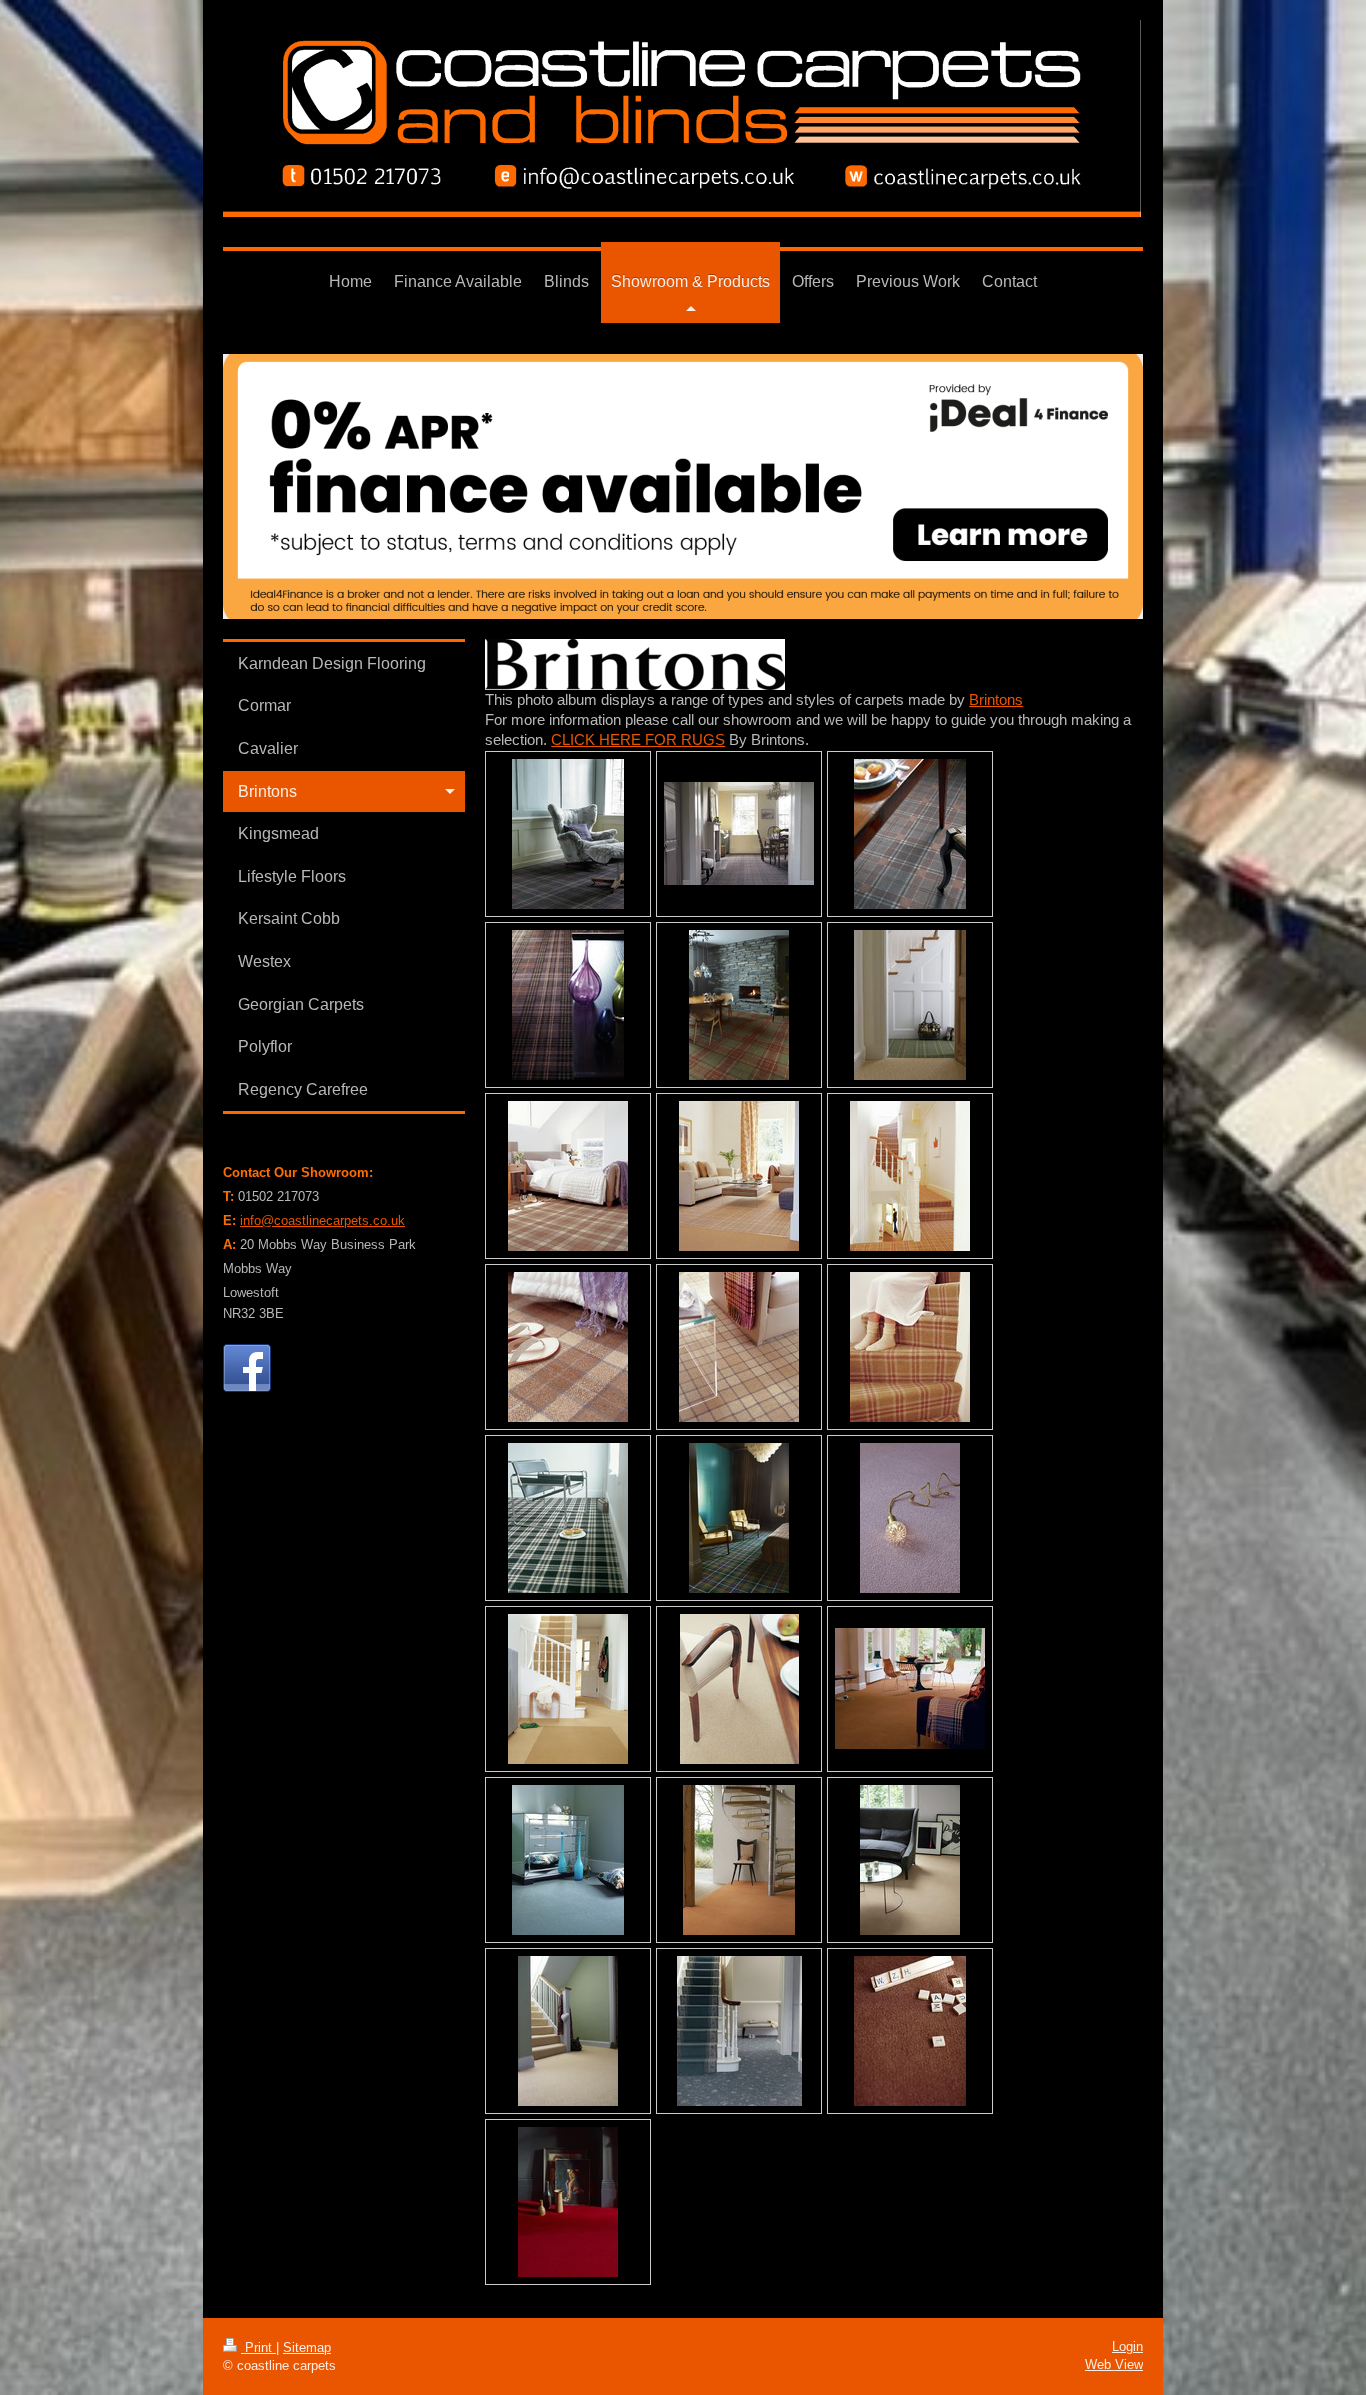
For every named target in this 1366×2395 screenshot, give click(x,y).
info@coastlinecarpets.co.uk (322, 1220)
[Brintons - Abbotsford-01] (568, 1176)
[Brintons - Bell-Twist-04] (739, 1689)
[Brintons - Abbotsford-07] (568, 1518)
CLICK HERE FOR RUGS (638, 739)
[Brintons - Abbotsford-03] (910, 1176)
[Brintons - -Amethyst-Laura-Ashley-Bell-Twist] (910, 1518)
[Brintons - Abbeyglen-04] (568, 1005)
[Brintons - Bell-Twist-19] (910, 1860)
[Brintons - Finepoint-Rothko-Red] (568, 2202)
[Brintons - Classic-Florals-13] (739, 2031)
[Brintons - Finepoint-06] (910, 2031)
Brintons (996, 699)
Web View (1114, 2364)
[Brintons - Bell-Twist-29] (568, 2031)
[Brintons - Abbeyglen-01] (568, 834)
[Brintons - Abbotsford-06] (910, 1347)
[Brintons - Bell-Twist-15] (739, 1860)
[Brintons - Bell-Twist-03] (568, 1689)
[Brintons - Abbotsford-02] (739, 1176)
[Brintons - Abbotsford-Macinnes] (739, 1518)
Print (258, 2347)
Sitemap (307, 2347)
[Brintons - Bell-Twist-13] (568, 1860)
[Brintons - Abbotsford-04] (568, 1347)
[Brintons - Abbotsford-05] (739, 1347)
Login (1127, 2346)
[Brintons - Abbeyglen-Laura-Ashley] (910, 1005)
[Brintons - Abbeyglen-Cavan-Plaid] (739, 1005)
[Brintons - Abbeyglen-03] (910, 834)
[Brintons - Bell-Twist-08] (910, 1688)
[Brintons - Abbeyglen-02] (739, 833)
